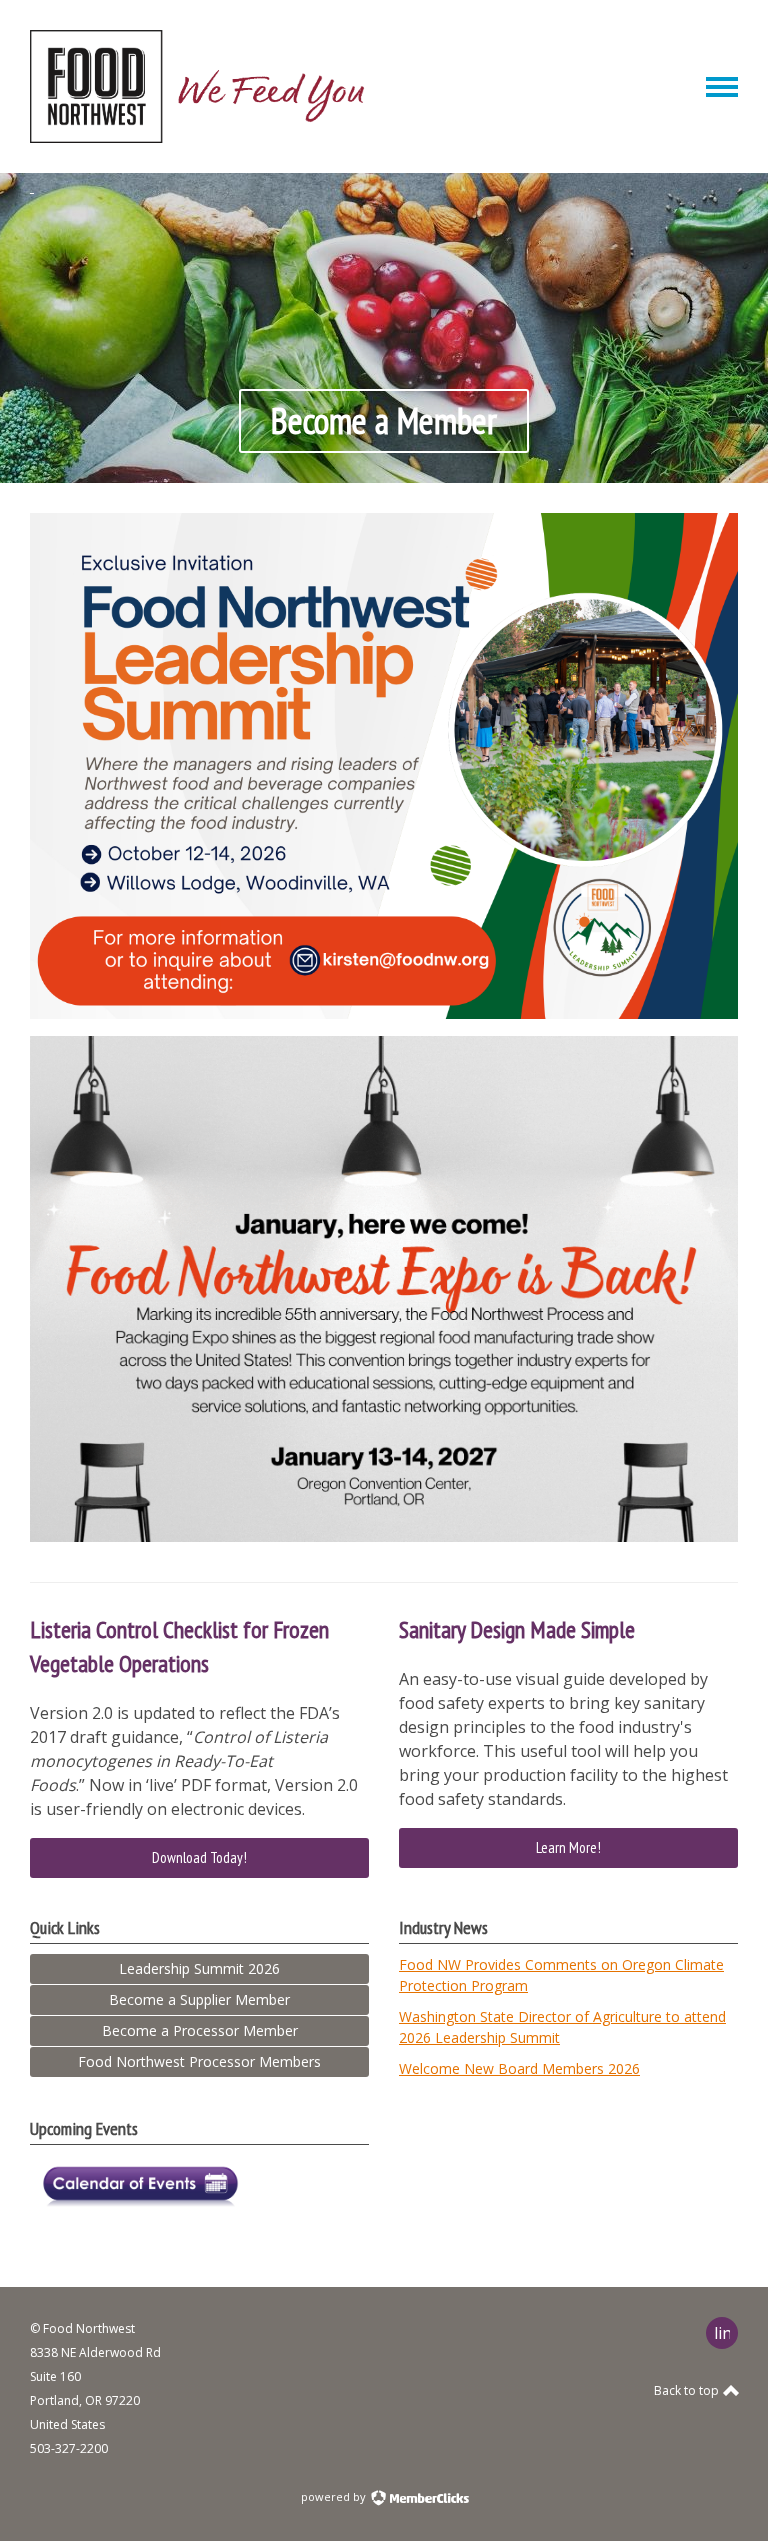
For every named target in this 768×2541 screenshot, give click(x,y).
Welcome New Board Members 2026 (519, 2068)
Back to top (688, 2390)
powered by (335, 2496)
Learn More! (568, 1847)
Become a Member (384, 420)
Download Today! (199, 1857)
